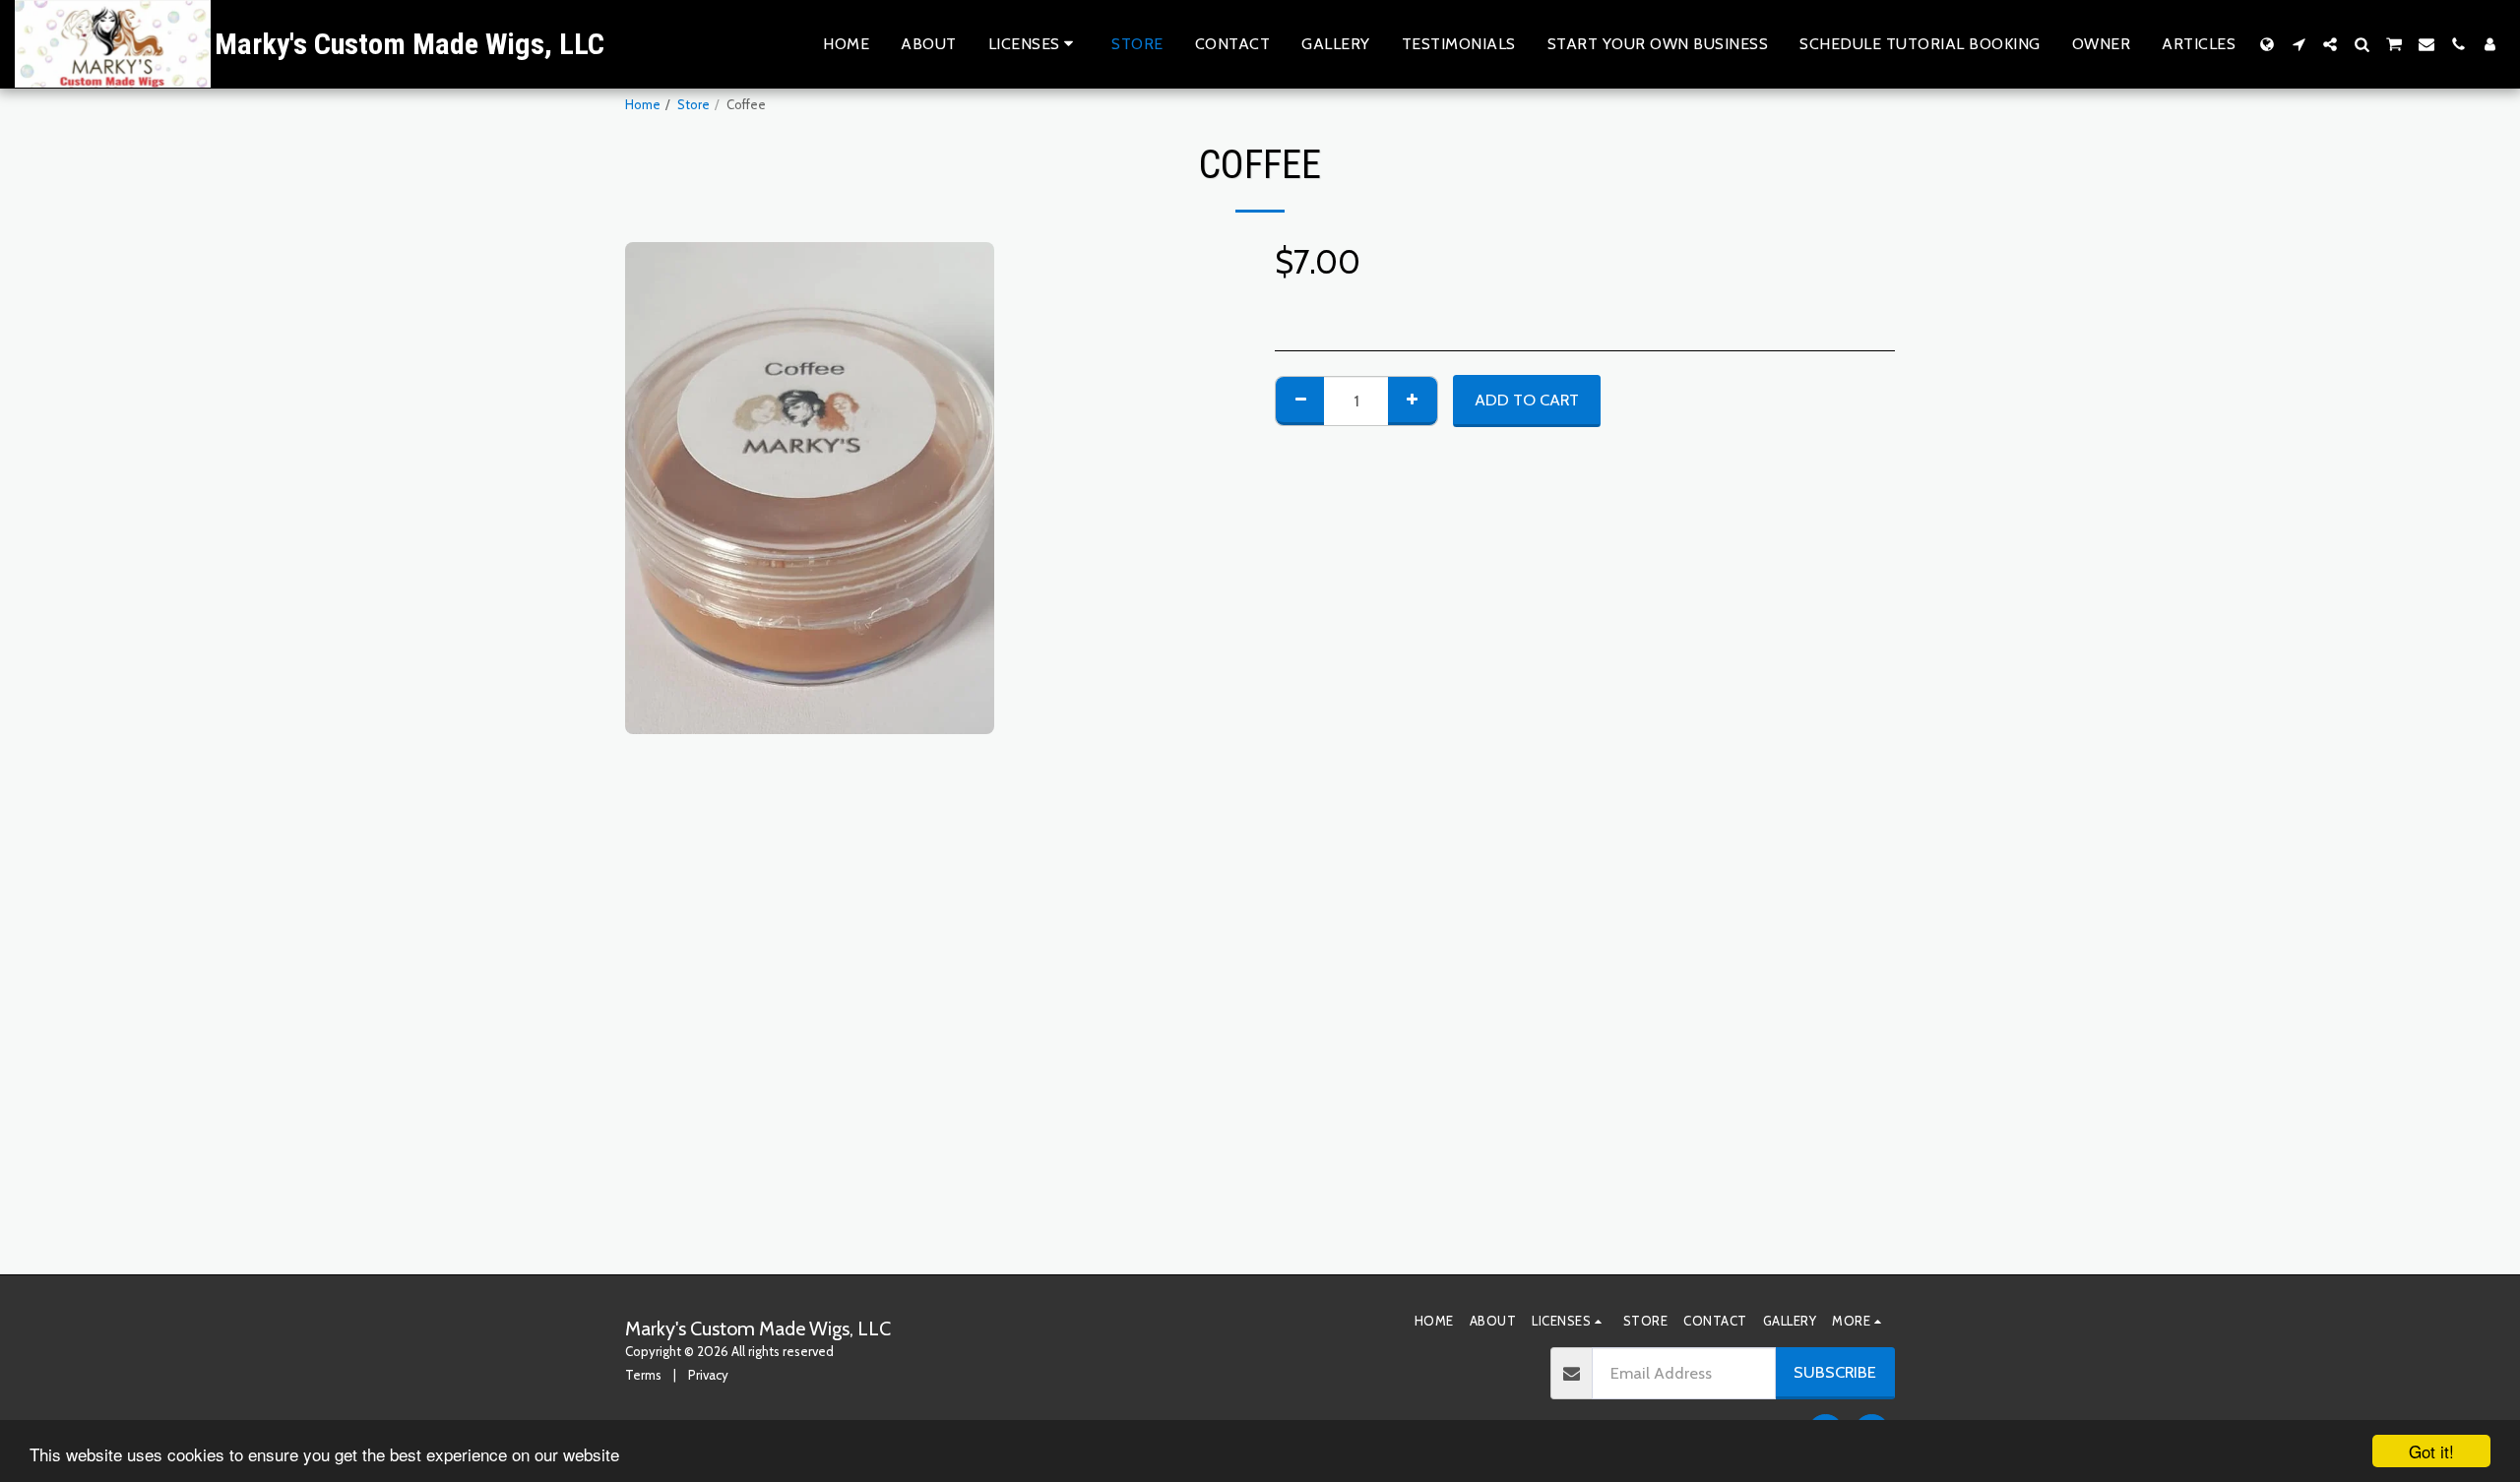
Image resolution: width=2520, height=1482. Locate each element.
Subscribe (1835, 1372)
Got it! (2431, 1451)
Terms (643, 1375)
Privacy (708, 1375)
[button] (1035, 44)
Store (693, 104)
